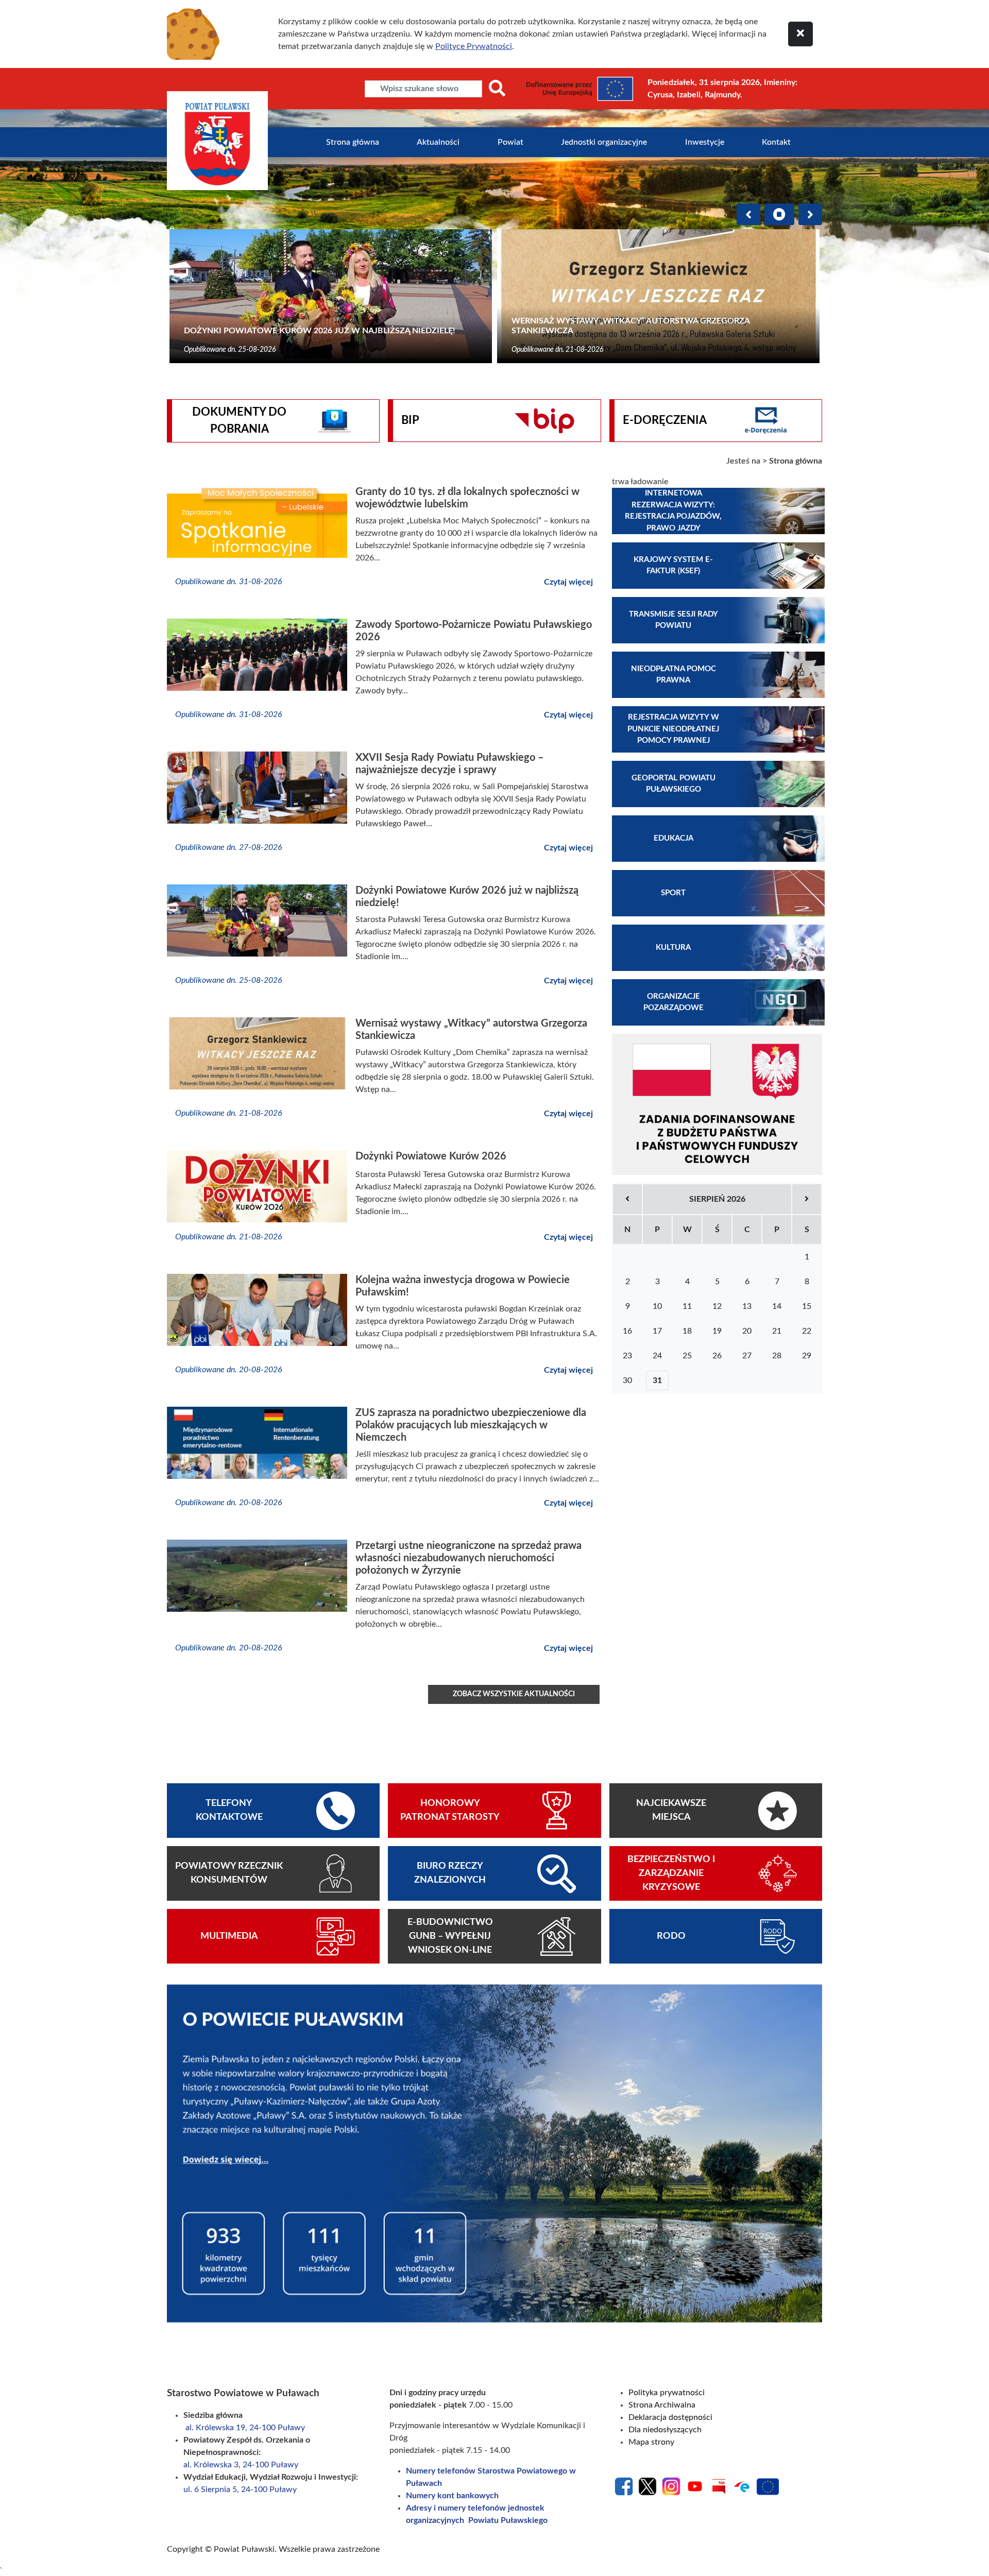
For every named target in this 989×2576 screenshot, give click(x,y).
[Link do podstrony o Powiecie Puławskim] (494, 2153)
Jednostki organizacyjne (604, 142)
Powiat (510, 142)
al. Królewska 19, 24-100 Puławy (245, 2428)
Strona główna (353, 142)
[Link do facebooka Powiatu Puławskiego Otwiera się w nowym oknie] (624, 2486)
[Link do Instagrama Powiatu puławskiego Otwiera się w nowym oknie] (671, 2486)
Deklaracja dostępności (670, 2417)
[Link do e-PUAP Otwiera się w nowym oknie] (742, 2486)
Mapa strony (651, 2442)
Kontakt (776, 142)
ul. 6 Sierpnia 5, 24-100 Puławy (240, 2489)
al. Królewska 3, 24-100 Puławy (242, 2465)
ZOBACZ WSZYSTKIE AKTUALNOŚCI (514, 1694)
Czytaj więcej (568, 582)
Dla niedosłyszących (665, 2430)
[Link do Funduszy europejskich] (768, 2486)
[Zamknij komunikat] (800, 34)
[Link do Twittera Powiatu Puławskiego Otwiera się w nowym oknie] (647, 2486)
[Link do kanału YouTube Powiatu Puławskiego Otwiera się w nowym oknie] (695, 2486)
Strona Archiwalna (662, 2405)
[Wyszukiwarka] (497, 89)
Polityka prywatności (667, 2393)
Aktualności (438, 142)
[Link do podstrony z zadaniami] (717, 1104)
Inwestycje (705, 142)
